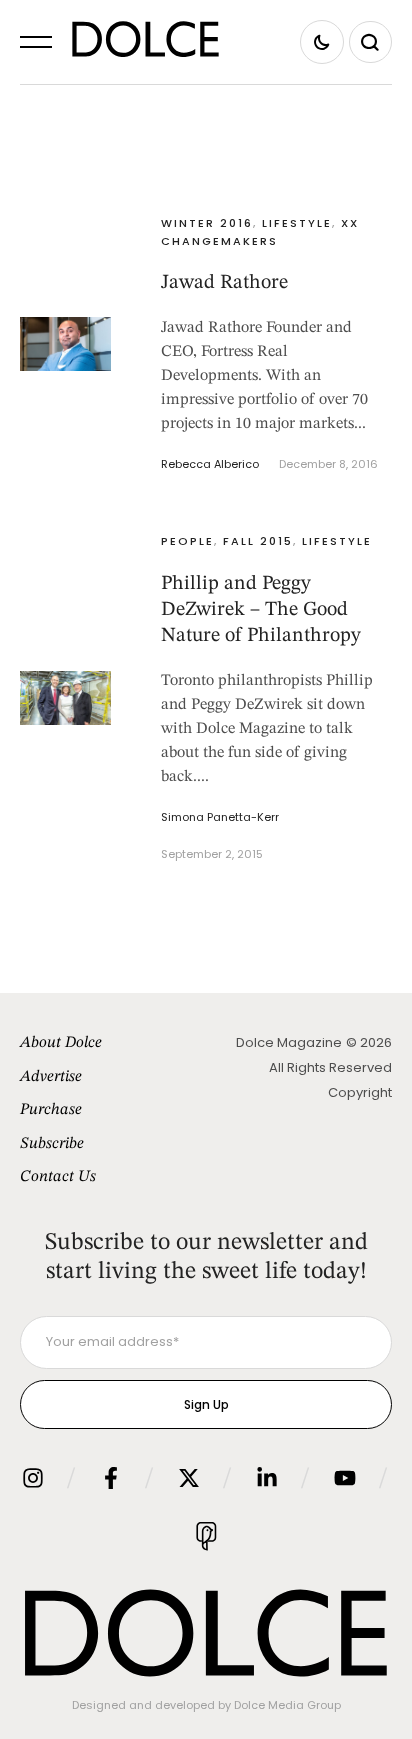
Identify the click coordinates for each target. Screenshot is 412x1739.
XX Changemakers (260, 232)
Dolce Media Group (287, 1705)
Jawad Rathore (224, 283)
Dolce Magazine (289, 1042)
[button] (36, 42)
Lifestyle (297, 223)
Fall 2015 (258, 541)
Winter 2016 (207, 223)
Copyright (360, 1092)
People (187, 541)
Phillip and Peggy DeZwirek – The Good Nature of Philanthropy (261, 610)
